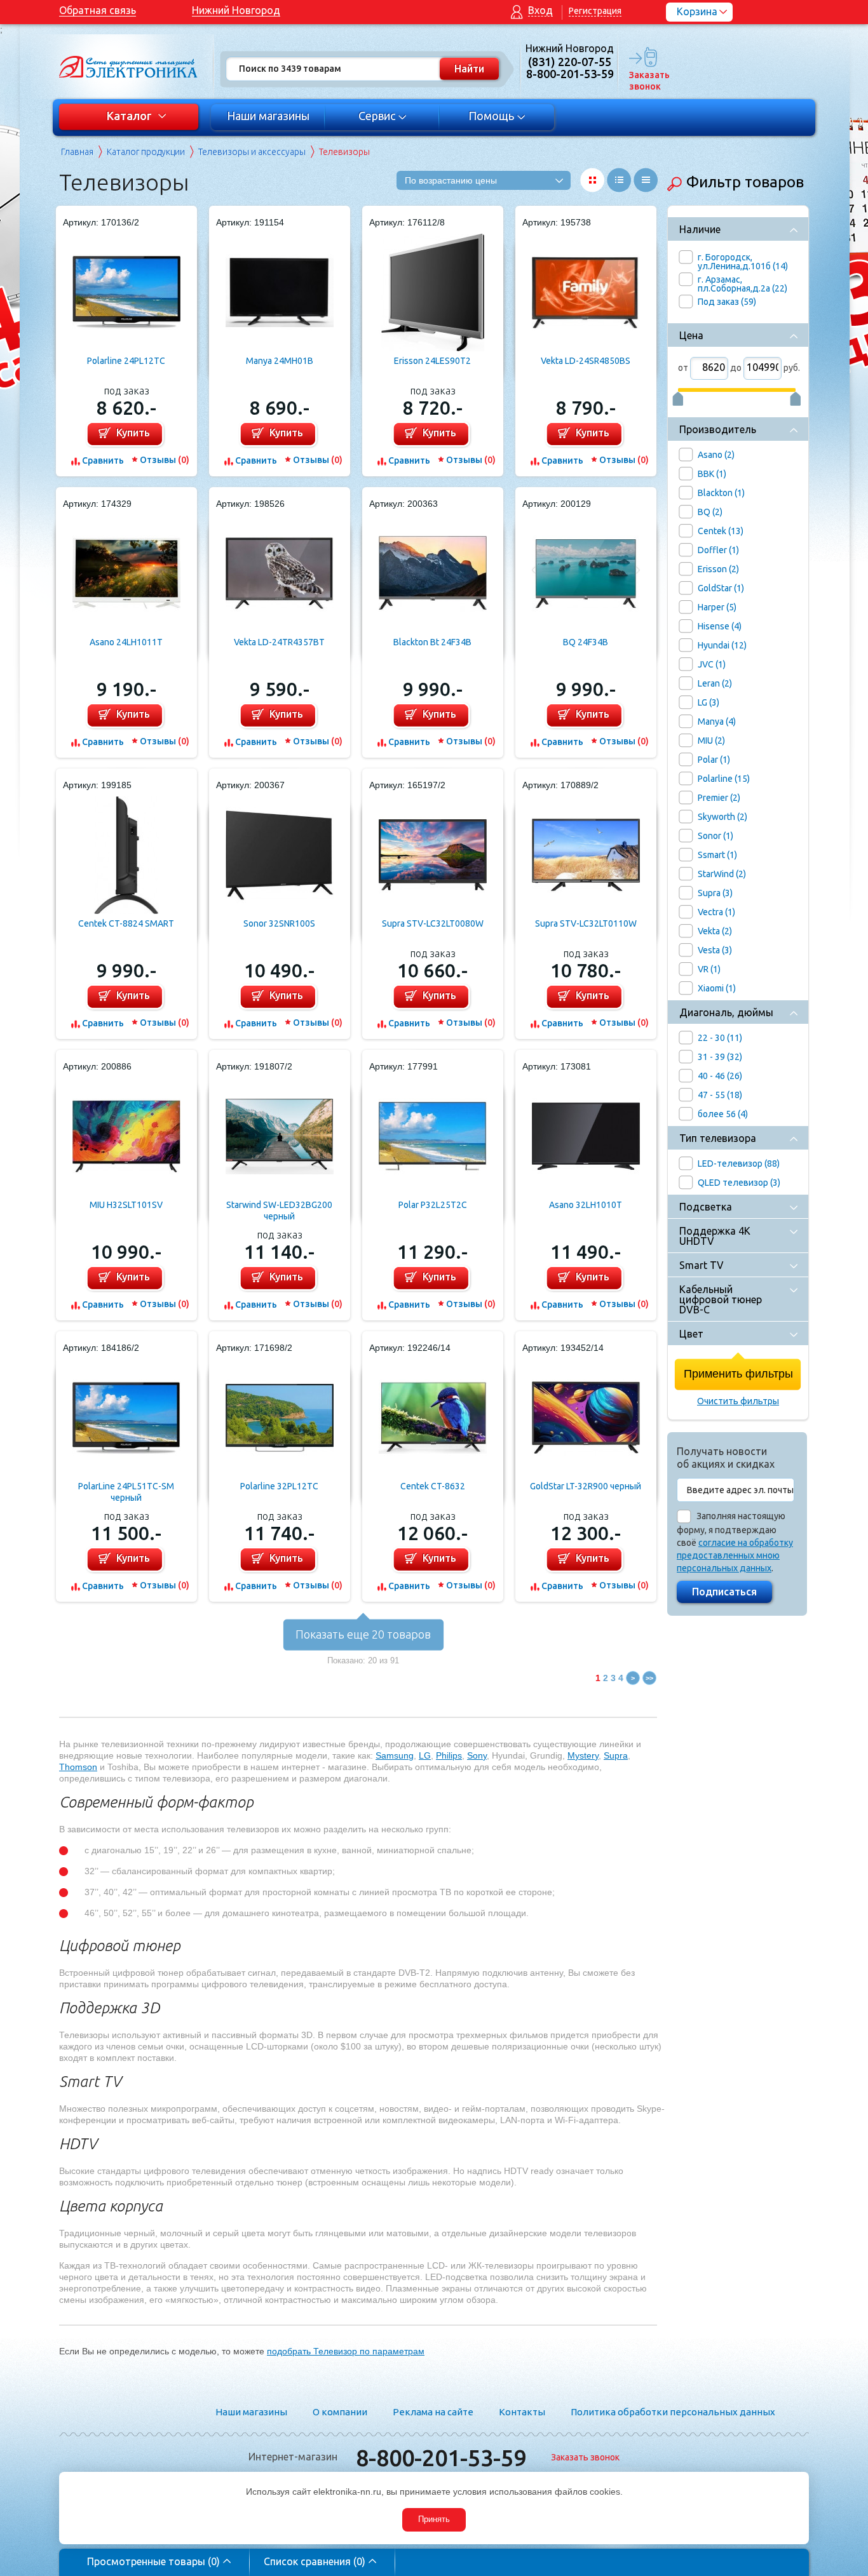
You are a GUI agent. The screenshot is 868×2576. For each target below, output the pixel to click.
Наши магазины (268, 116)
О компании (340, 2412)
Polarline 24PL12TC (126, 361)
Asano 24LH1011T (126, 642)
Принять (434, 2519)
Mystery (583, 1755)
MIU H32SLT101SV (126, 1205)
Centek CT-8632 (433, 1486)
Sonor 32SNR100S (279, 923)
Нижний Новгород (236, 10)
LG (425, 1755)
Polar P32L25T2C (433, 1205)
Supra (616, 1755)
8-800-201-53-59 (441, 2458)
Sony (477, 1755)
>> (649, 1678)
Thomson (78, 1767)
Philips (449, 1755)
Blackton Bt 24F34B (432, 642)
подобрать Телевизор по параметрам (346, 2351)
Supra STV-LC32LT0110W (586, 923)
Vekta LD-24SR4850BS (586, 361)
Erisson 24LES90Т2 (432, 361)
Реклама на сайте (433, 2412)
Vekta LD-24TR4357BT (279, 642)
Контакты (522, 2412)
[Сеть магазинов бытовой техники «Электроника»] (129, 67)
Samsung (395, 1755)
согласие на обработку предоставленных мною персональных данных (735, 1555)
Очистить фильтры (738, 1401)
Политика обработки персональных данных (673, 2412)
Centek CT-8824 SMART (126, 923)
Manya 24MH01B (280, 361)
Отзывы (165, 460)
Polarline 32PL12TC (279, 1486)
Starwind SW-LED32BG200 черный (279, 1211)
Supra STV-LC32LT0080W (433, 923)
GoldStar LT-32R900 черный (586, 1486)
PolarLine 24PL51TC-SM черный (126, 1492)
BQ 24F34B (586, 642)
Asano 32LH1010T (586, 1205)
